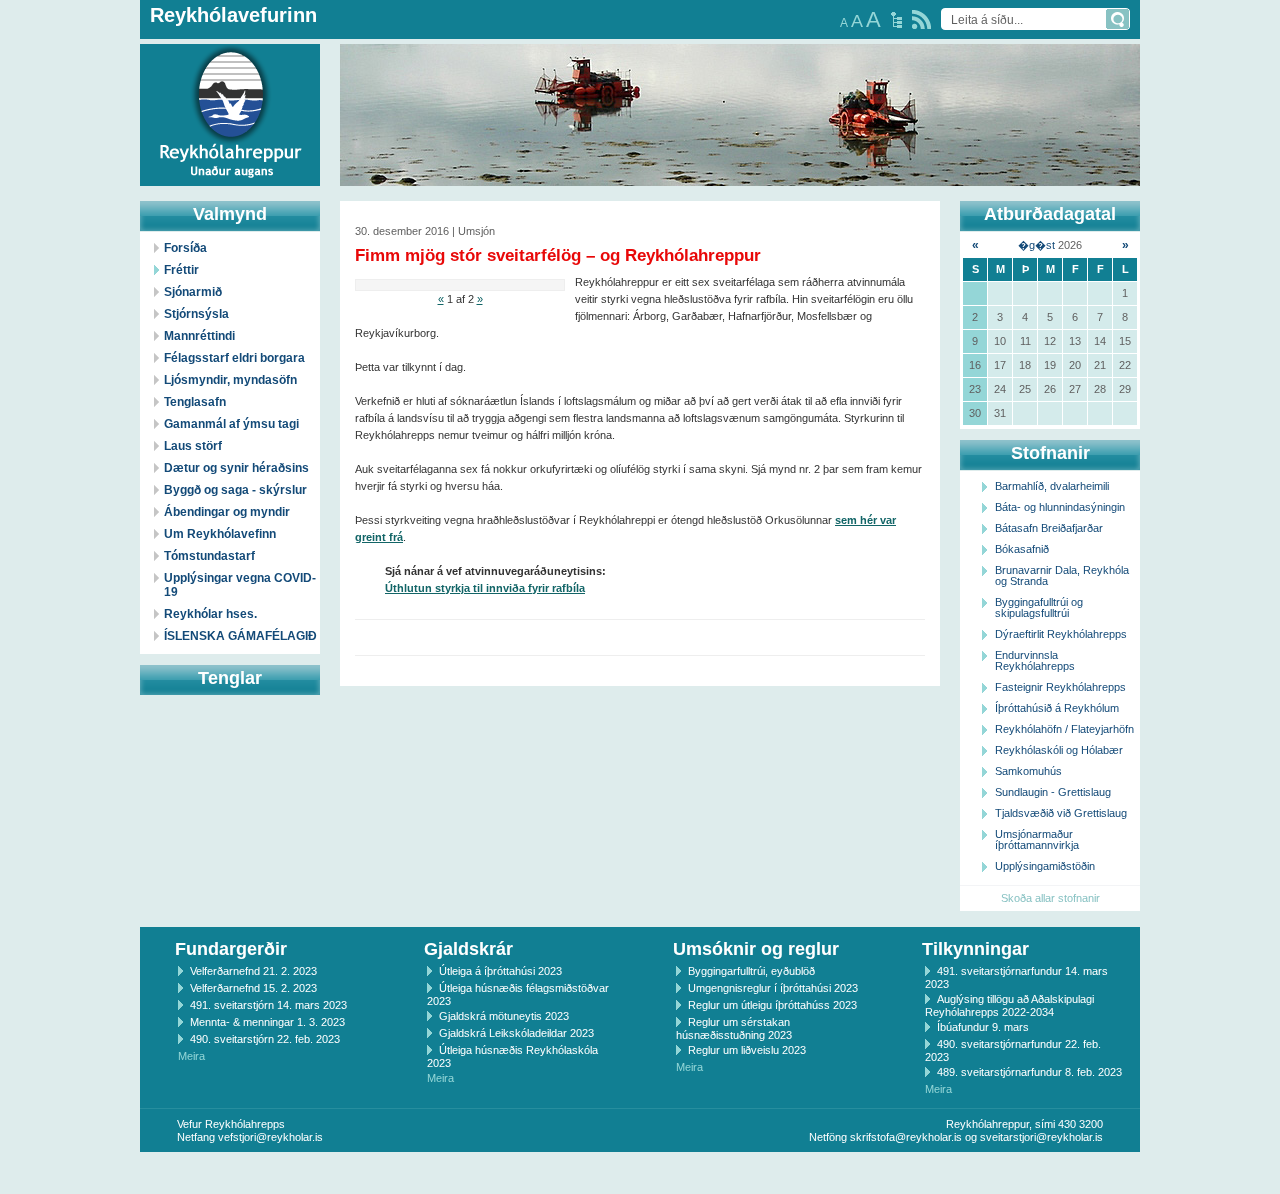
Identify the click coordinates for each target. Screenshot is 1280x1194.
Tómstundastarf (209, 556)
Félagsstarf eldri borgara (234, 358)
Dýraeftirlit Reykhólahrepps (1061, 634)
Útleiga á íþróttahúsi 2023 (500, 971)
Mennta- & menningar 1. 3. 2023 (267, 1022)
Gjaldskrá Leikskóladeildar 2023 (516, 1033)
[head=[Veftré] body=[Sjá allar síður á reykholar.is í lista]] (896, 20)
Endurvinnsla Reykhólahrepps (1035, 660)
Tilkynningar (975, 949)
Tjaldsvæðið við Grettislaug (1061, 813)
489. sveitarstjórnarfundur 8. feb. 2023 (1029, 1072)
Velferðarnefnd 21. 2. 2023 (253, 971)
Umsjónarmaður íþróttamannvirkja (1037, 839)
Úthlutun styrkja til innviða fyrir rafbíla (485, 588)
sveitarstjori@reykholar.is (1041, 1137)
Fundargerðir (231, 949)
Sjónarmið (193, 292)
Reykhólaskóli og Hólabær (1059, 750)
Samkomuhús (1028, 771)
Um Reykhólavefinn (220, 534)
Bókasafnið (1022, 549)
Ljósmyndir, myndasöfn (230, 380)
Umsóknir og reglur (756, 949)
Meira (191, 1056)
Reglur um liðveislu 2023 (747, 1050)
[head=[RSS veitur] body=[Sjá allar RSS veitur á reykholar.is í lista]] (921, 19)
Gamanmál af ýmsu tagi (231, 424)
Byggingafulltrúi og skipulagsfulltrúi (1039, 607)
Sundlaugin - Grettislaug (1053, 792)
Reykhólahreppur (89, 99)
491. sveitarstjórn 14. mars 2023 (268, 1005)
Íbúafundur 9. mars (983, 1027)
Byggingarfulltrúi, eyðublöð (751, 971)
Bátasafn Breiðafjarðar (1049, 528)
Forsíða (185, 248)
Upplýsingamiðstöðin (1045, 866)
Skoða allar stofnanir (1050, 898)
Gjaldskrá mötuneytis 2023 (504, 1016)
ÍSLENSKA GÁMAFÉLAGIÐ (240, 636)
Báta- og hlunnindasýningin (1060, 507)
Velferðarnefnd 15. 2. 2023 (253, 988)
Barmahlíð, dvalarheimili (1052, 486)
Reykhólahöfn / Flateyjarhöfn (1064, 729)
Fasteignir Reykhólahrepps (1060, 687)
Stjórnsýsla (196, 314)
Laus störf (193, 446)
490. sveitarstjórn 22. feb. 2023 (265, 1039)
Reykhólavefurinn (233, 15)
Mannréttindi (199, 336)
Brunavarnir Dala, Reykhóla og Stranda (1062, 575)
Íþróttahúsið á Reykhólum (1057, 708)
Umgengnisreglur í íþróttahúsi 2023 (773, 988)
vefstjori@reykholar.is (270, 1137)
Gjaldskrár (468, 949)
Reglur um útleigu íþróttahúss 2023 (772, 1005)
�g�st (1036, 245)
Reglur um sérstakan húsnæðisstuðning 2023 (734, 1028)
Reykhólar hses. (210, 614)
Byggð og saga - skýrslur (235, 490)
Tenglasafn (195, 402)
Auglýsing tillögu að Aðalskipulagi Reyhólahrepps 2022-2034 (1009, 1005)
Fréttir (181, 270)
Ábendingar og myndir (227, 512)
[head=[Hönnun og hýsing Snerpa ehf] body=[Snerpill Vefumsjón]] (640, 1173)
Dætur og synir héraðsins (236, 468)
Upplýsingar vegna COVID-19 (240, 585)
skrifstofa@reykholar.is (906, 1137)
